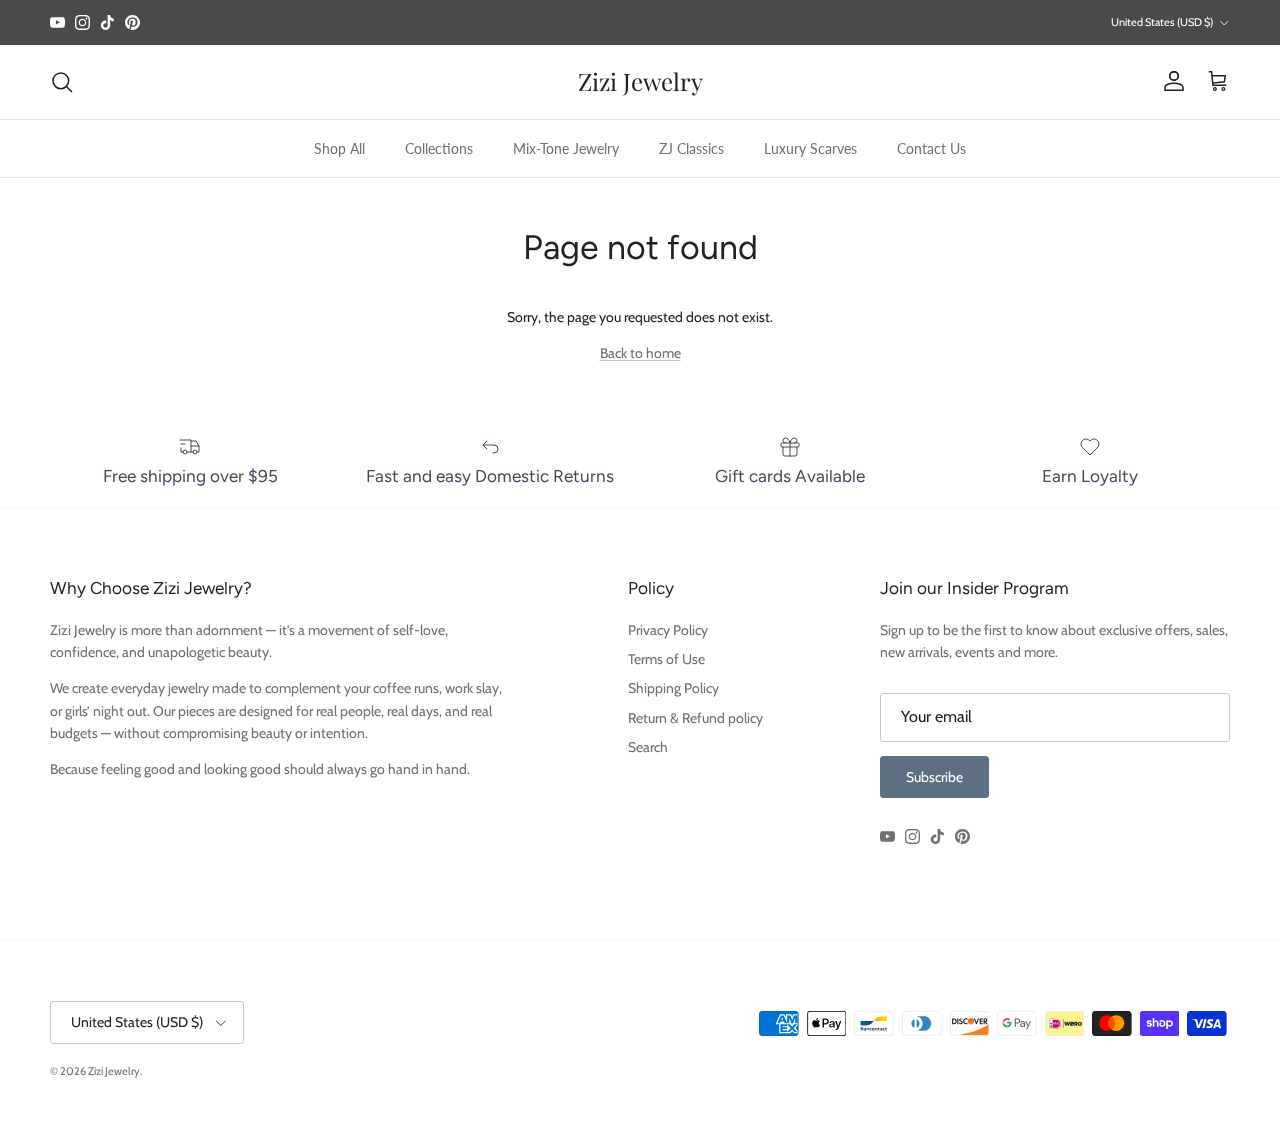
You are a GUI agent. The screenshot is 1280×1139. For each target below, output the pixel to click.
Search (648, 747)
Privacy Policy (668, 630)
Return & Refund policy (695, 718)
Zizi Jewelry (114, 1071)
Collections (439, 148)
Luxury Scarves (810, 148)
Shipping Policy (673, 688)
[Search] (62, 82)
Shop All (339, 148)
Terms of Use (666, 659)
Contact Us (931, 148)
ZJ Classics (691, 148)
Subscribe (934, 777)
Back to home (640, 353)
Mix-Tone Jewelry (566, 148)
